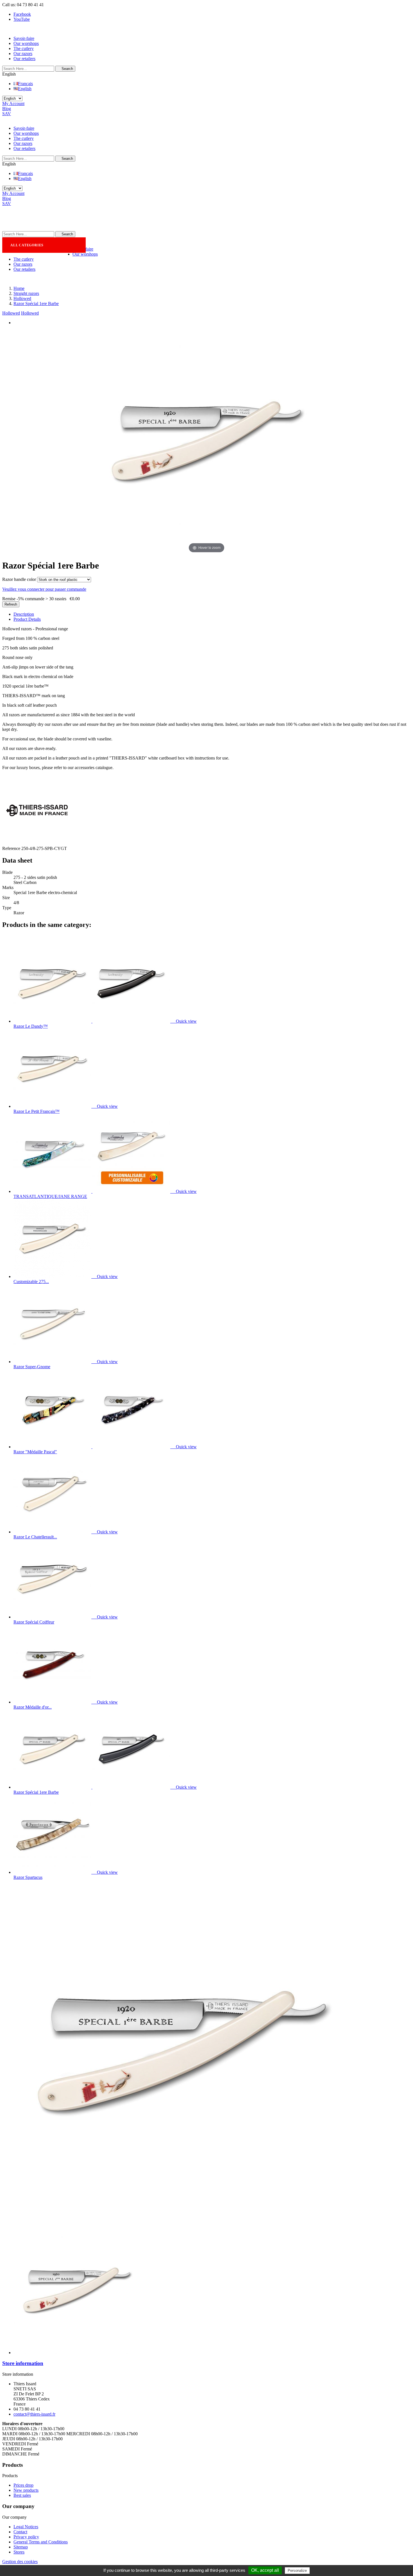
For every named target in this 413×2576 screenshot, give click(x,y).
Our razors (23, 54)
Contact (20, 2532)
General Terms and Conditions (41, 2542)
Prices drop (23, 2485)
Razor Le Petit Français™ (37, 1111)
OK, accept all (265, 2570)
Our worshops (26, 43)
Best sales (22, 2495)
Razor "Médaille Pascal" (35, 1452)
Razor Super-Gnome (32, 1367)
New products (26, 2490)
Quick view (184, 1021)
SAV (7, 114)
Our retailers (24, 59)
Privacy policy (26, 2537)
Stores (19, 2552)
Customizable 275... (31, 1282)
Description (24, 614)
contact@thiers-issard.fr (34, 2414)
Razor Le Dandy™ (31, 1026)
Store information (23, 2363)
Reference (12, 848)
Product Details (27, 619)
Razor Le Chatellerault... (35, 1537)
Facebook (22, 14)
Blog (7, 109)
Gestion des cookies (20, 2562)
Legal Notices (26, 2527)
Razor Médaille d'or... (33, 1707)
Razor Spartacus (28, 1877)
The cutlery (24, 48)
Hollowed (11, 313)
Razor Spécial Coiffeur (34, 1622)
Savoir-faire (24, 38)
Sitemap (21, 2547)
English (25, 89)
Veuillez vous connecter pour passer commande (44, 589)
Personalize (297, 2571)
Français (25, 84)
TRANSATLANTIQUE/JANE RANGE (50, 1196)
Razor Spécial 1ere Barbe (36, 1792)
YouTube (22, 19)
